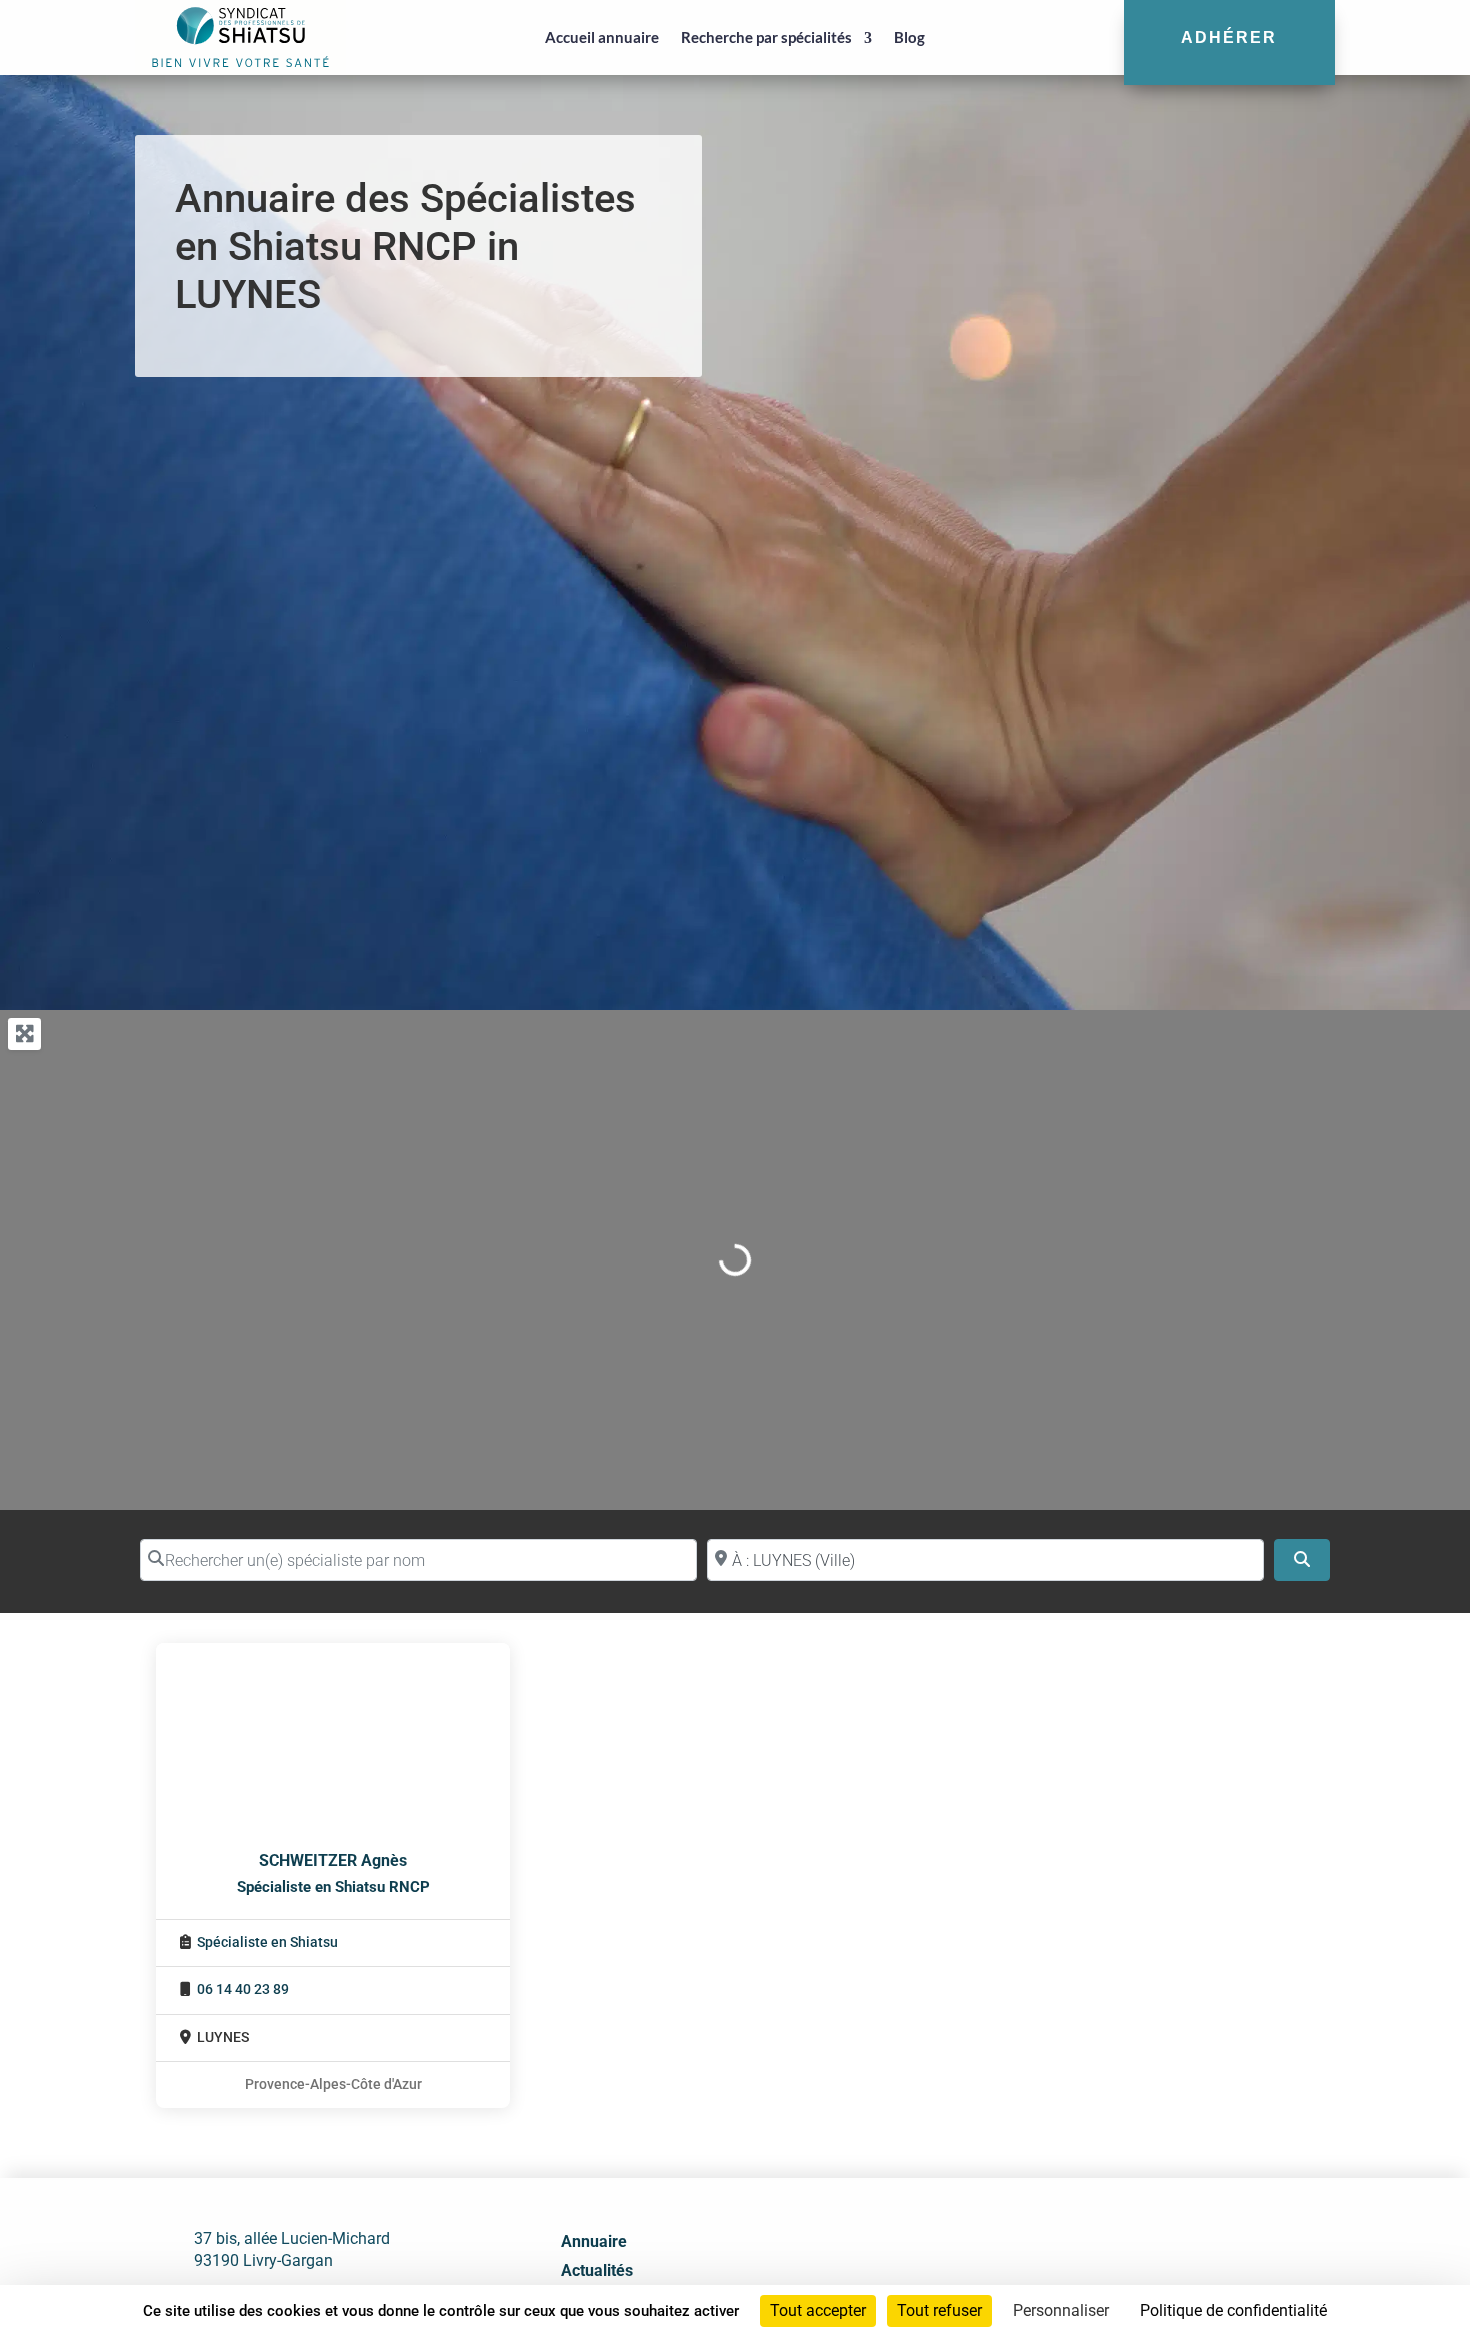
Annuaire (594, 2241)
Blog (909, 37)
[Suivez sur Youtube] (1168, 2276)
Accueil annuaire (602, 37)
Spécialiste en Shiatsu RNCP (333, 1887)
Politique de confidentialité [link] (1233, 2310)
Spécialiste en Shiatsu (267, 1942)
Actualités (597, 2270)
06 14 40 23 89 (243, 1989)
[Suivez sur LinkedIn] (1124, 2276)
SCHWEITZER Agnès (333, 1860)
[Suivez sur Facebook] (1080, 2276)
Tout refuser (939, 2310)
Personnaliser (1061, 2310)
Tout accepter (818, 2310)
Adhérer (1229, 37)
